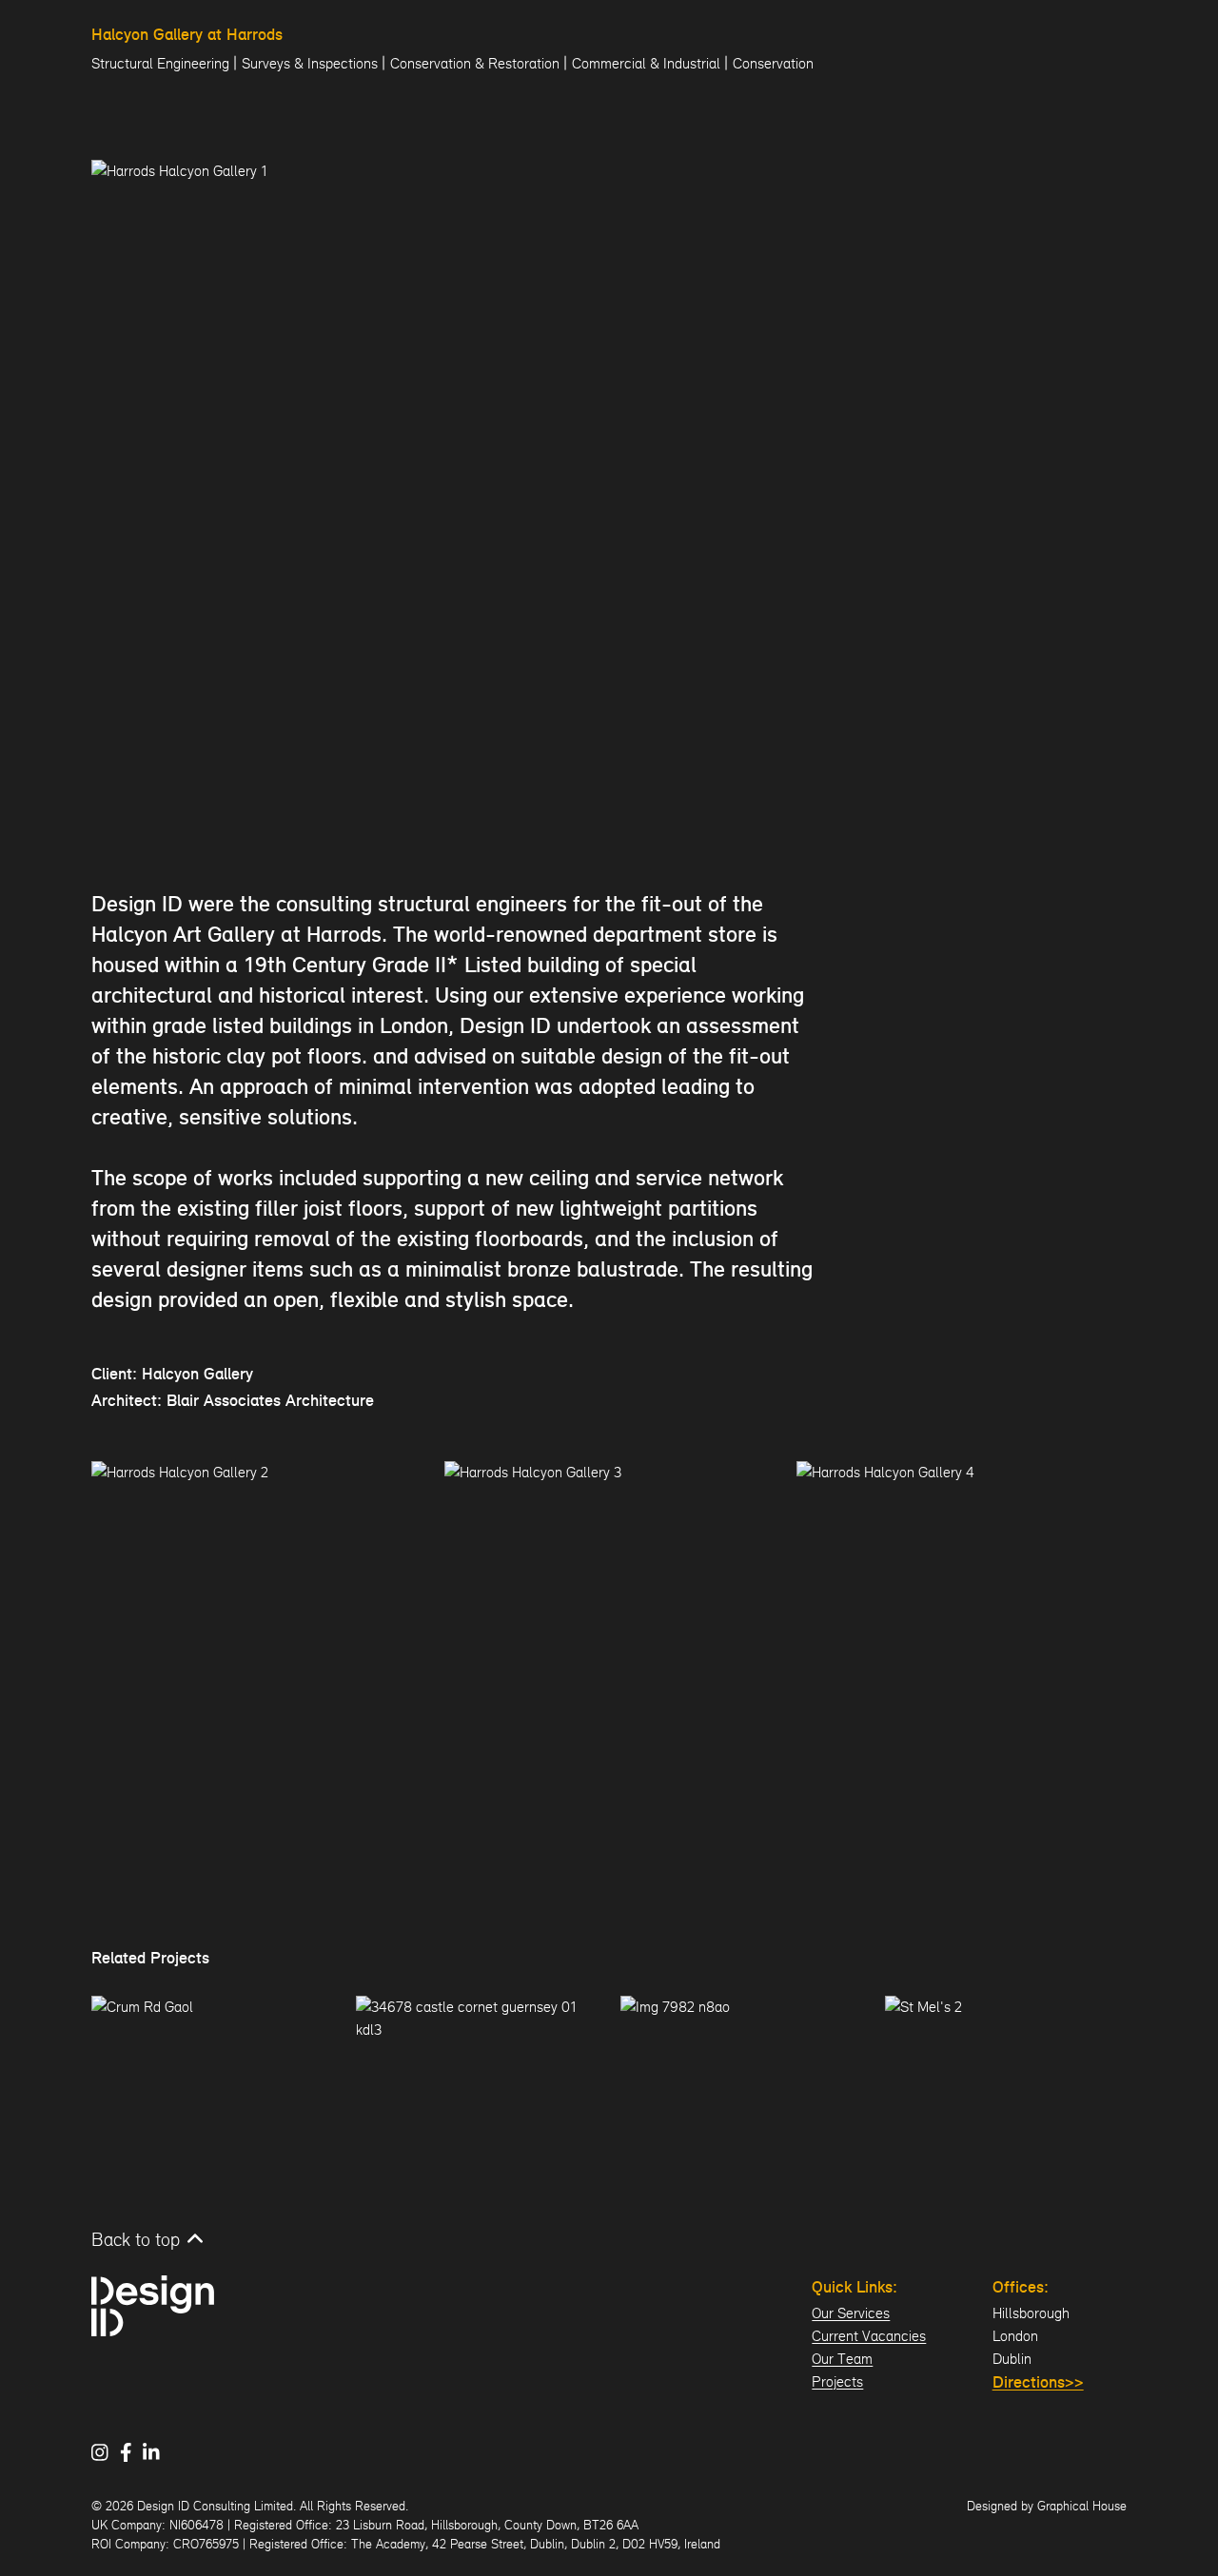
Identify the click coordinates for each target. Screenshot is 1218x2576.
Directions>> (1038, 2383)
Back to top (136, 2239)
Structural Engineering (160, 63)
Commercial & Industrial (646, 63)
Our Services (851, 2313)
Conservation (773, 63)
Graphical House (1082, 2506)
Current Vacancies (869, 2336)
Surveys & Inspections (310, 63)
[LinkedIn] (157, 2452)
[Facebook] (132, 2452)
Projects (837, 2381)
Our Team (842, 2359)
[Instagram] (106, 2452)
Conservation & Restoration (475, 63)
